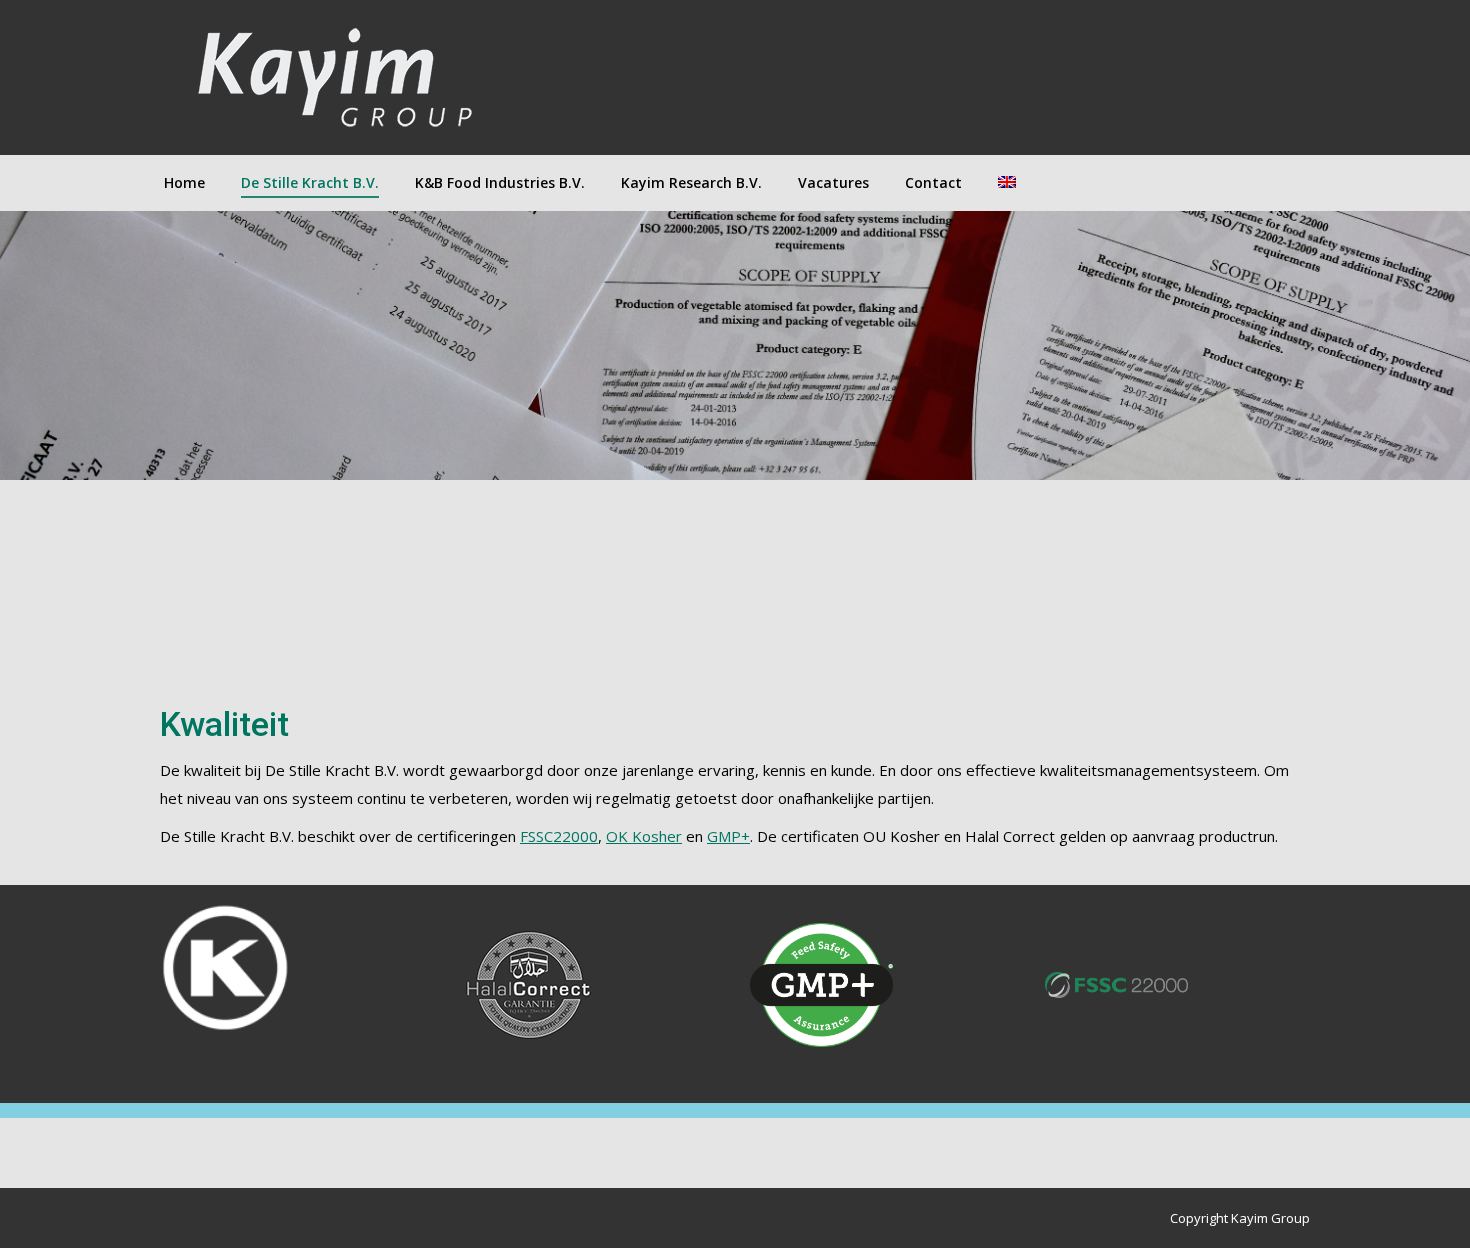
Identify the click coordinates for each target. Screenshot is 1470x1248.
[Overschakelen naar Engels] (1007, 183)
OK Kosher (644, 836)
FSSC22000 (559, 836)
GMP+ (728, 836)
